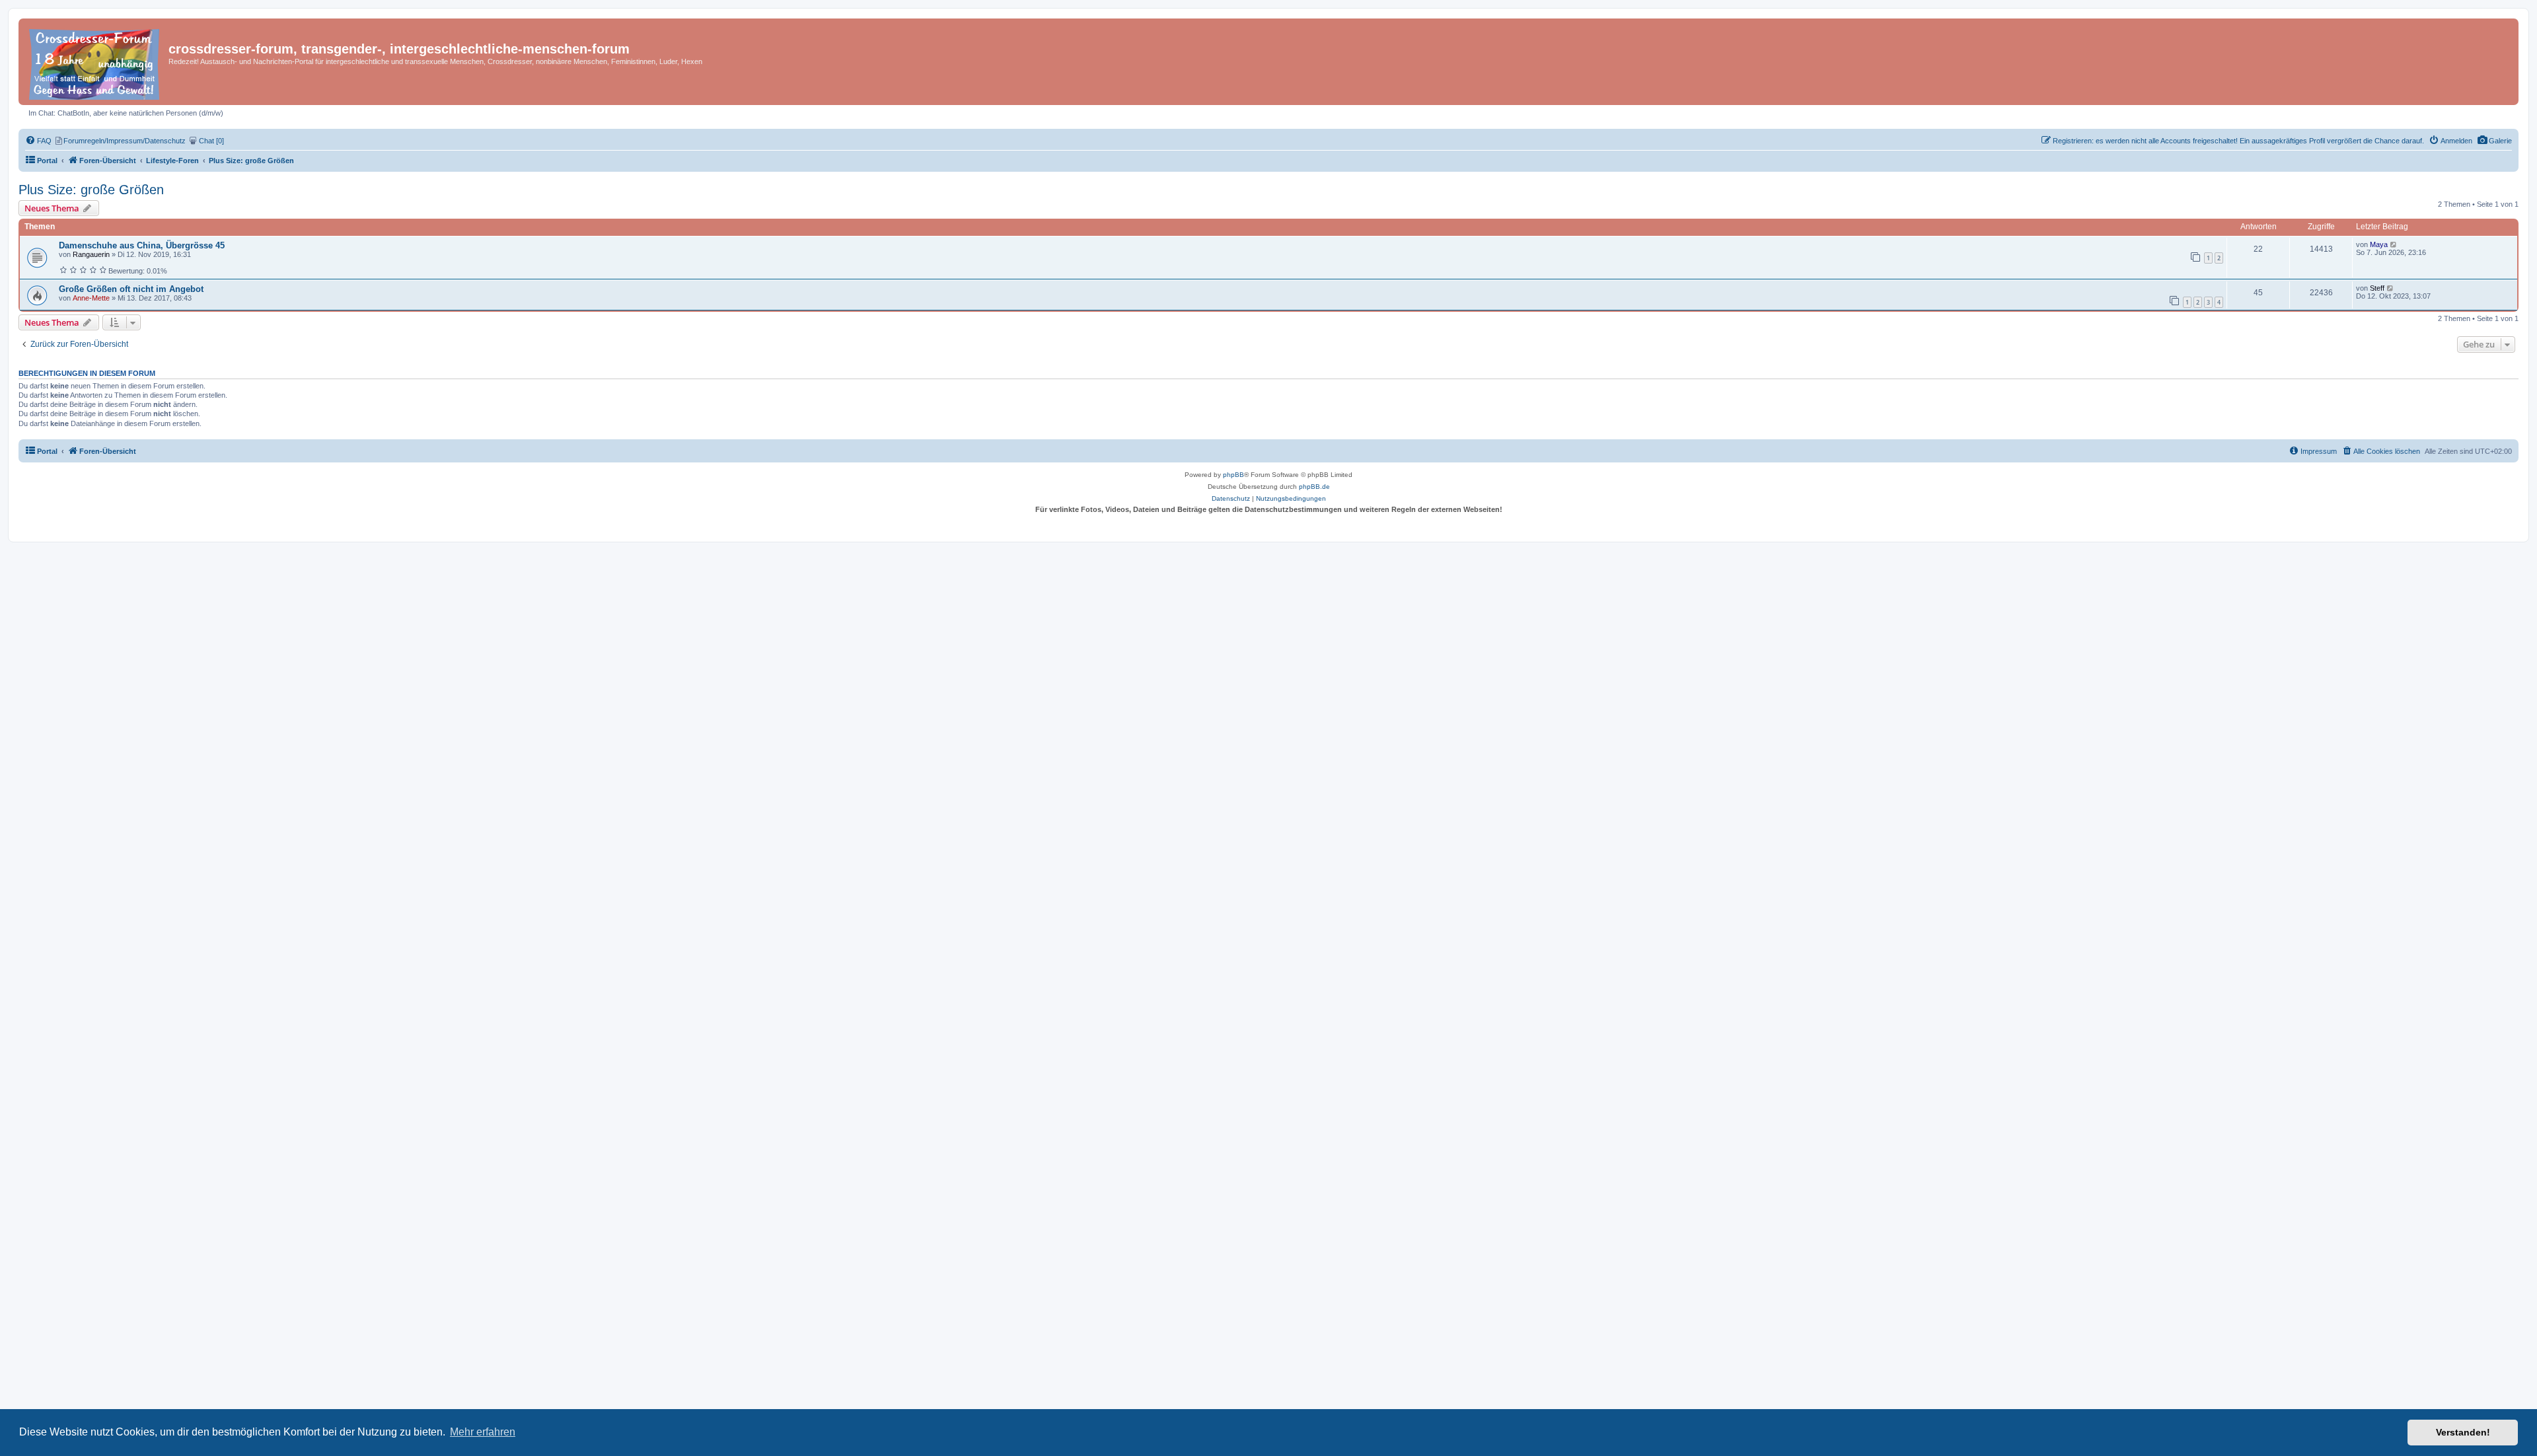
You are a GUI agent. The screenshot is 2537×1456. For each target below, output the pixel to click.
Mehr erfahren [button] (483, 1432)
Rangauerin (91, 254)
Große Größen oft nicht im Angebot (131, 289)
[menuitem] (2494, 141)
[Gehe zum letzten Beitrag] (2394, 244)
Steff (2377, 288)
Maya (2379, 244)
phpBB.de (1314, 487)
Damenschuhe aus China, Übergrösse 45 (142, 245)
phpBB (1233, 475)
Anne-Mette (91, 298)
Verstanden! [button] (2463, 1432)
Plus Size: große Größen (91, 190)
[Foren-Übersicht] (95, 62)
